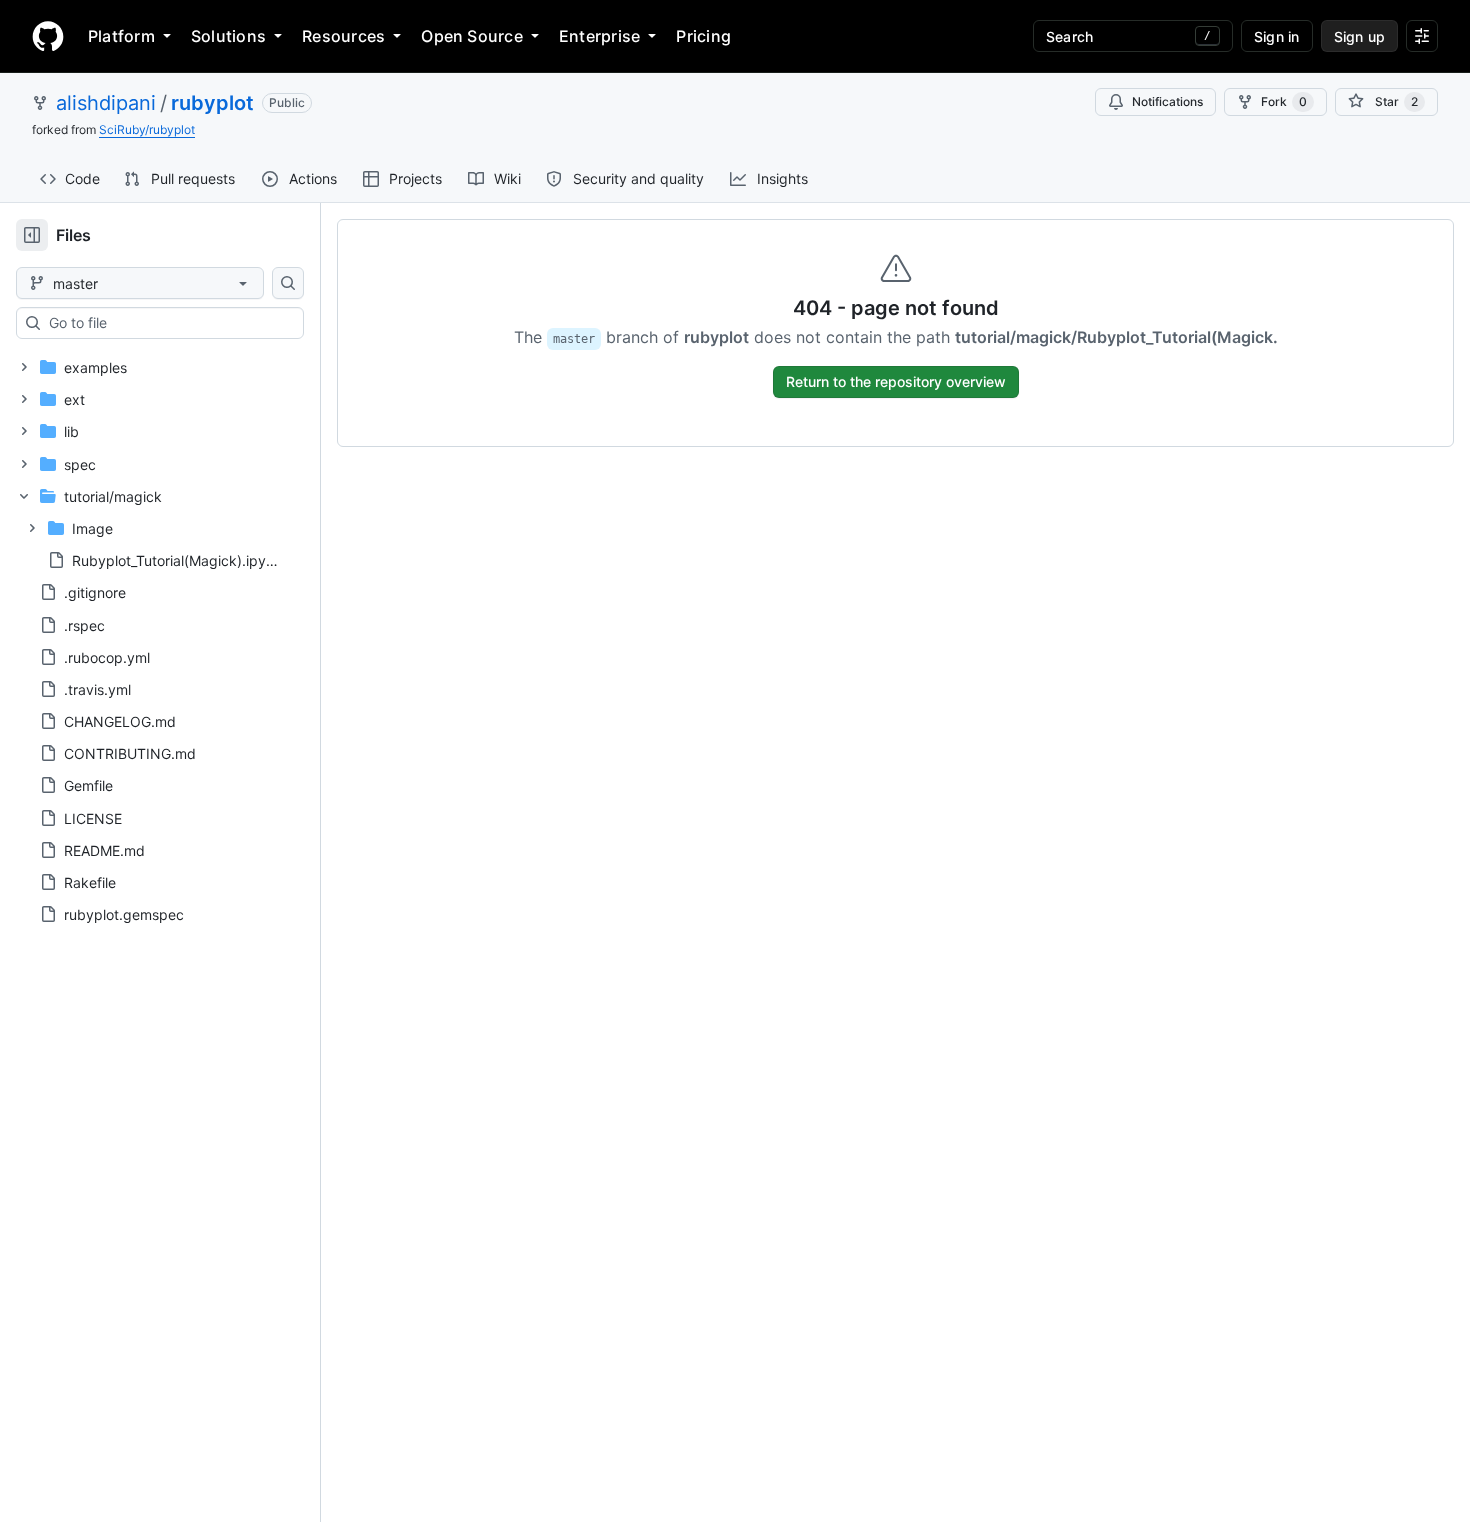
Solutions (228, 36)
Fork (1284, 101)
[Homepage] (48, 36)
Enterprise (599, 36)
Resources (343, 36)
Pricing (703, 36)
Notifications (1167, 101)
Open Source (472, 36)
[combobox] (168, 323)
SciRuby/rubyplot (147, 129)
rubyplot (212, 103)
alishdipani (106, 103)
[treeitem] (152, 367)
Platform (121, 36)
